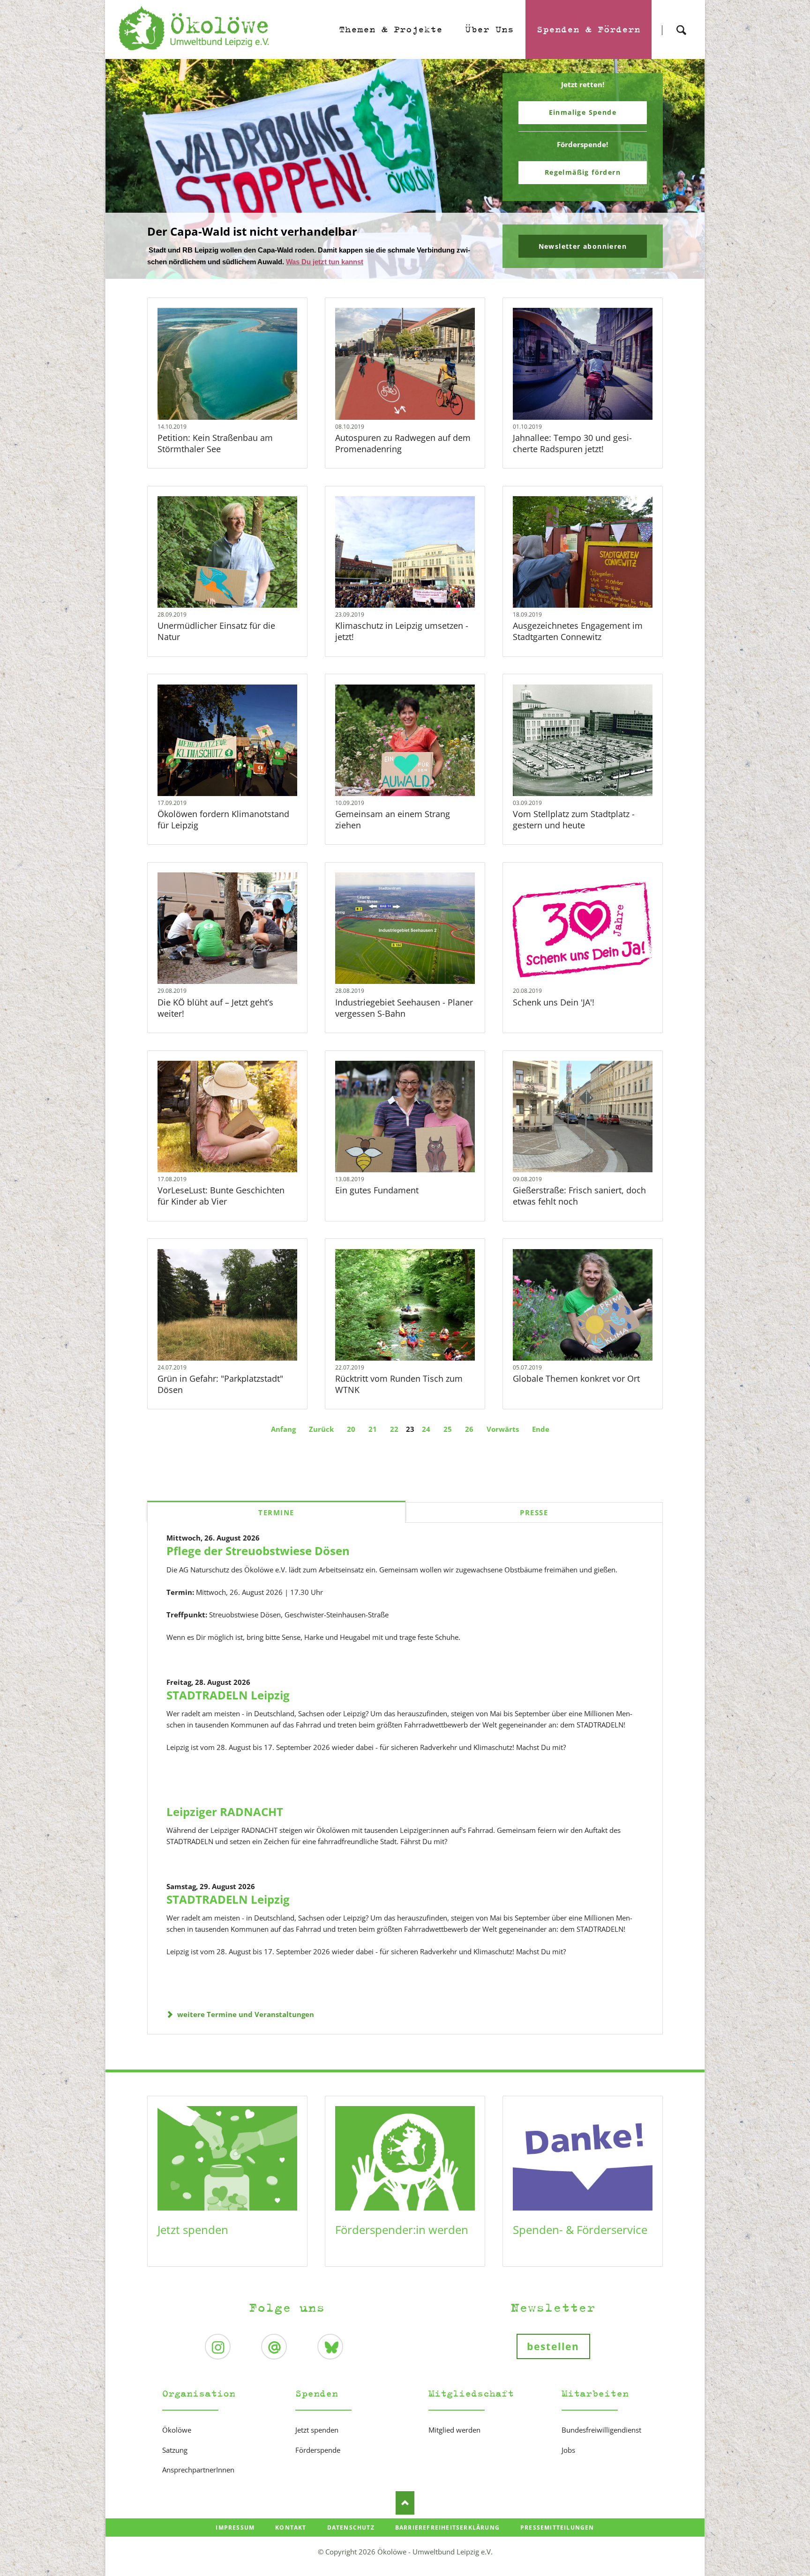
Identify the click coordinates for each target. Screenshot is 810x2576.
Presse (534, 1512)
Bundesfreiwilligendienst (601, 2430)
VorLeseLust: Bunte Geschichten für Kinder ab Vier (221, 1196)
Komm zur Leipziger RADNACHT (409, 273)
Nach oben (405, 2503)
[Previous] (127, 169)
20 (351, 1429)
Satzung (175, 2450)
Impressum (235, 2528)
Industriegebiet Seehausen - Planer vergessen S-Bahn (404, 1008)
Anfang (283, 1429)
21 (373, 1429)
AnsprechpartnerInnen (198, 2470)
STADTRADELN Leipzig (228, 1695)
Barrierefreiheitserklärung (447, 2528)
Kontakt (291, 2528)
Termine (276, 1512)
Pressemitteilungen (557, 2528)
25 (448, 1429)
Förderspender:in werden (402, 2230)
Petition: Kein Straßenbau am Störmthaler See (215, 443)
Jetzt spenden (193, 2230)
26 (469, 1429)
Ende (541, 1429)
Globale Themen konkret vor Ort (576, 1378)
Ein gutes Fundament (377, 1190)
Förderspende (318, 2450)
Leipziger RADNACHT (225, 1812)
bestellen (553, 2346)
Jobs (568, 2450)
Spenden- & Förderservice (580, 2230)
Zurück (321, 1429)
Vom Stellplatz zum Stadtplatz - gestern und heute (574, 819)
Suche (681, 22)
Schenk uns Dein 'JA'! (554, 1002)
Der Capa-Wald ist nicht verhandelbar (401, 273)
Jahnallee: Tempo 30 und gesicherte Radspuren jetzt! (572, 443)
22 (394, 1429)
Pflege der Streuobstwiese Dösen (258, 1551)
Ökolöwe (177, 2430)
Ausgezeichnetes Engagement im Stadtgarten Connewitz (578, 631)
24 (426, 1429)
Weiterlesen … (243, 389)
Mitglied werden (454, 2430)
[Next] (683, 169)
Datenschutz (351, 2528)
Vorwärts (503, 1429)
